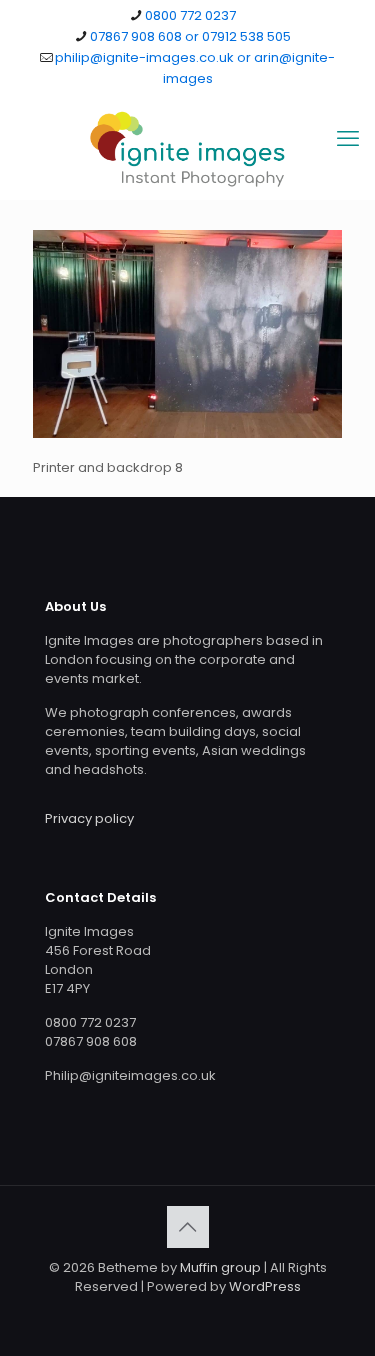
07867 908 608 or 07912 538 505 (190, 36)
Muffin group (220, 1267)
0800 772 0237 (190, 15)
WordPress (265, 1286)
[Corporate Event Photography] (187, 149)
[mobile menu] (348, 139)
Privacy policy (89, 818)
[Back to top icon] (188, 1227)
